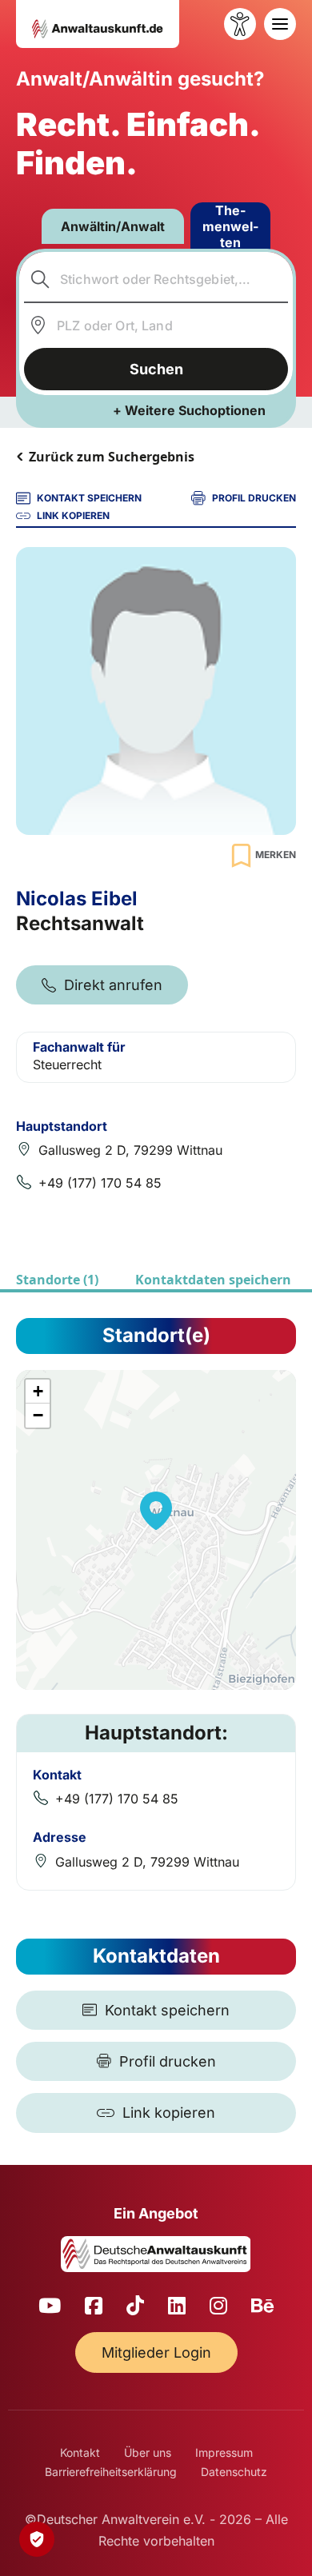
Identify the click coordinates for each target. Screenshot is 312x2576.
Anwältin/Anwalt (113, 226)
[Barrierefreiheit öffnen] (240, 24)
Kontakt (80, 2452)
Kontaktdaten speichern (213, 1280)
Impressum (224, 2452)
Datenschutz (234, 2472)
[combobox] (156, 279)
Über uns (148, 2452)
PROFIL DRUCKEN (254, 498)
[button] (156, 1511)
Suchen (156, 369)
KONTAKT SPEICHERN (89, 498)
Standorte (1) (57, 1280)
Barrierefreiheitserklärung (111, 2472)
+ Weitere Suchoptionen (189, 410)
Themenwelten (230, 226)
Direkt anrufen (113, 985)
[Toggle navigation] (280, 24)
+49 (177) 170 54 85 (100, 1183)
